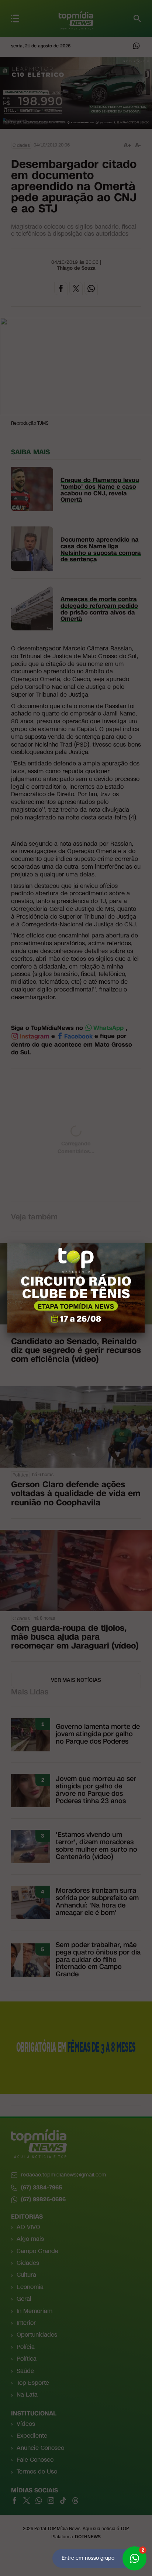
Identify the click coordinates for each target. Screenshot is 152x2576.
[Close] (145, 1243)
